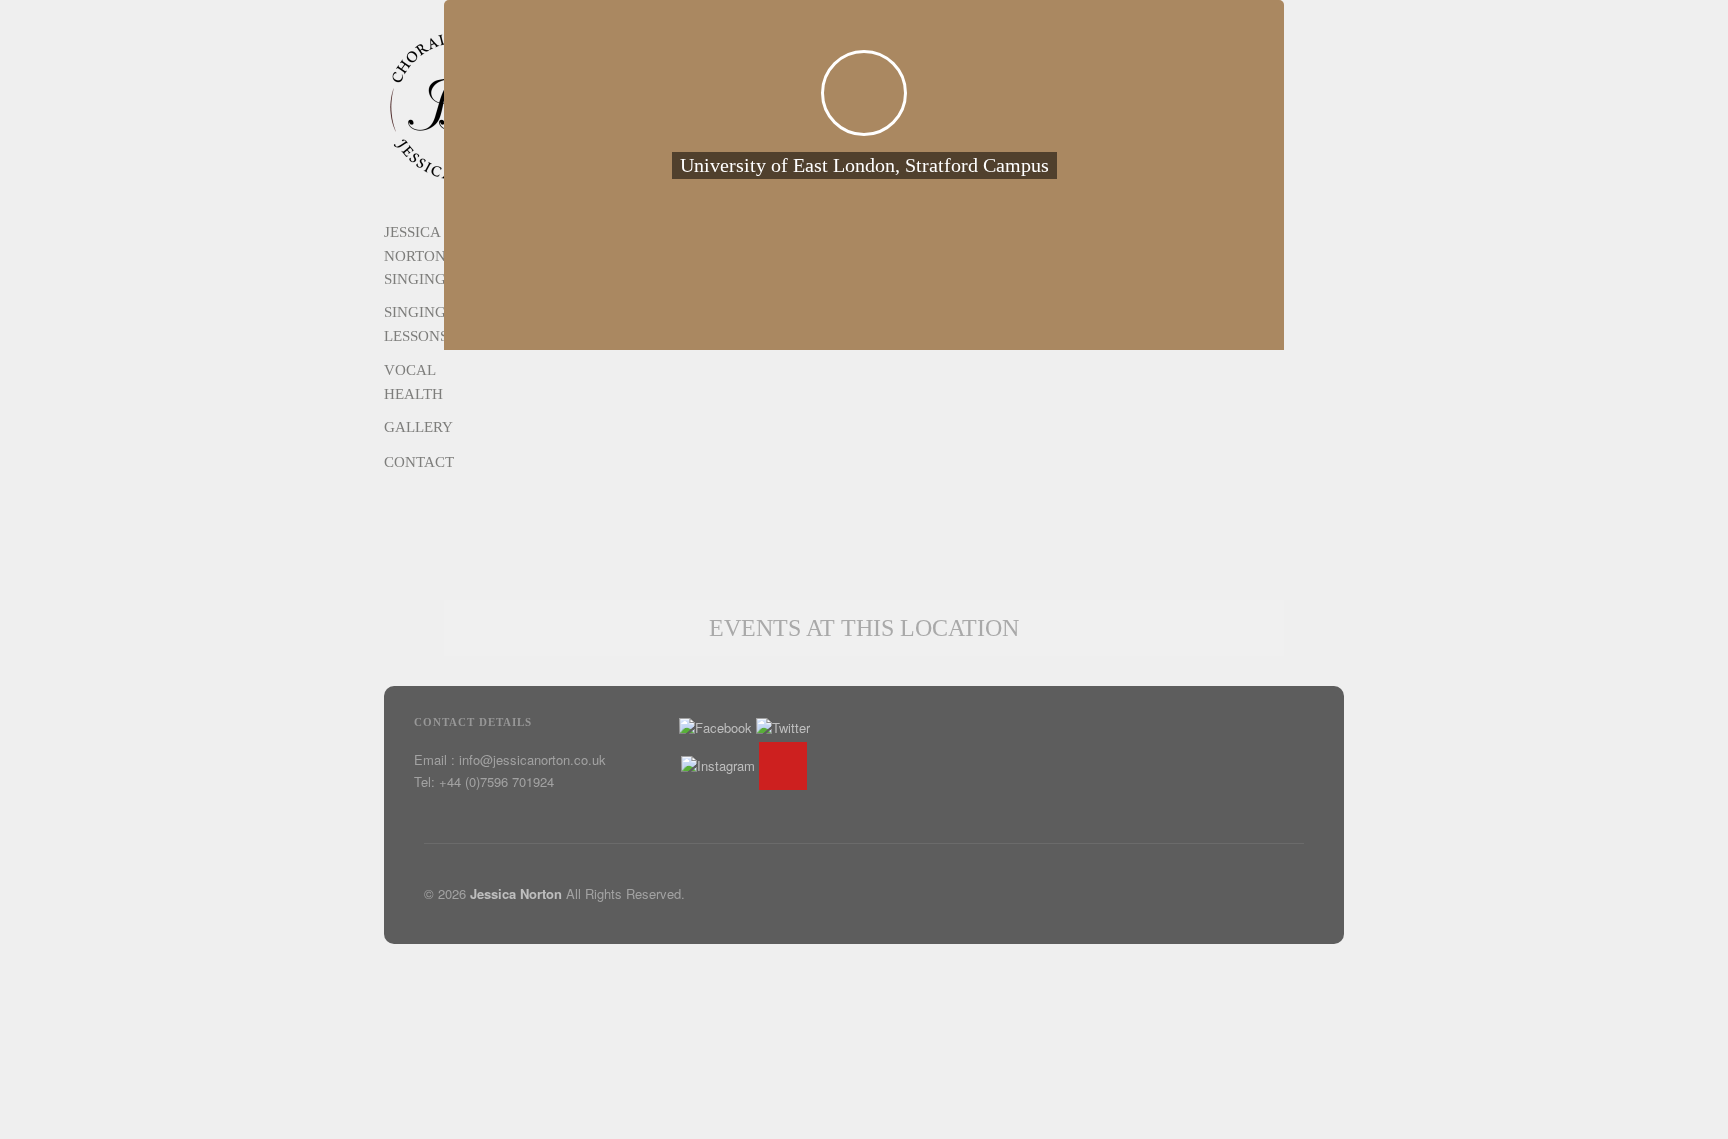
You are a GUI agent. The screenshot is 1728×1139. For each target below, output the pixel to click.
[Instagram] (718, 765)
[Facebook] (715, 727)
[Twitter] (783, 727)
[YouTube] (783, 766)
